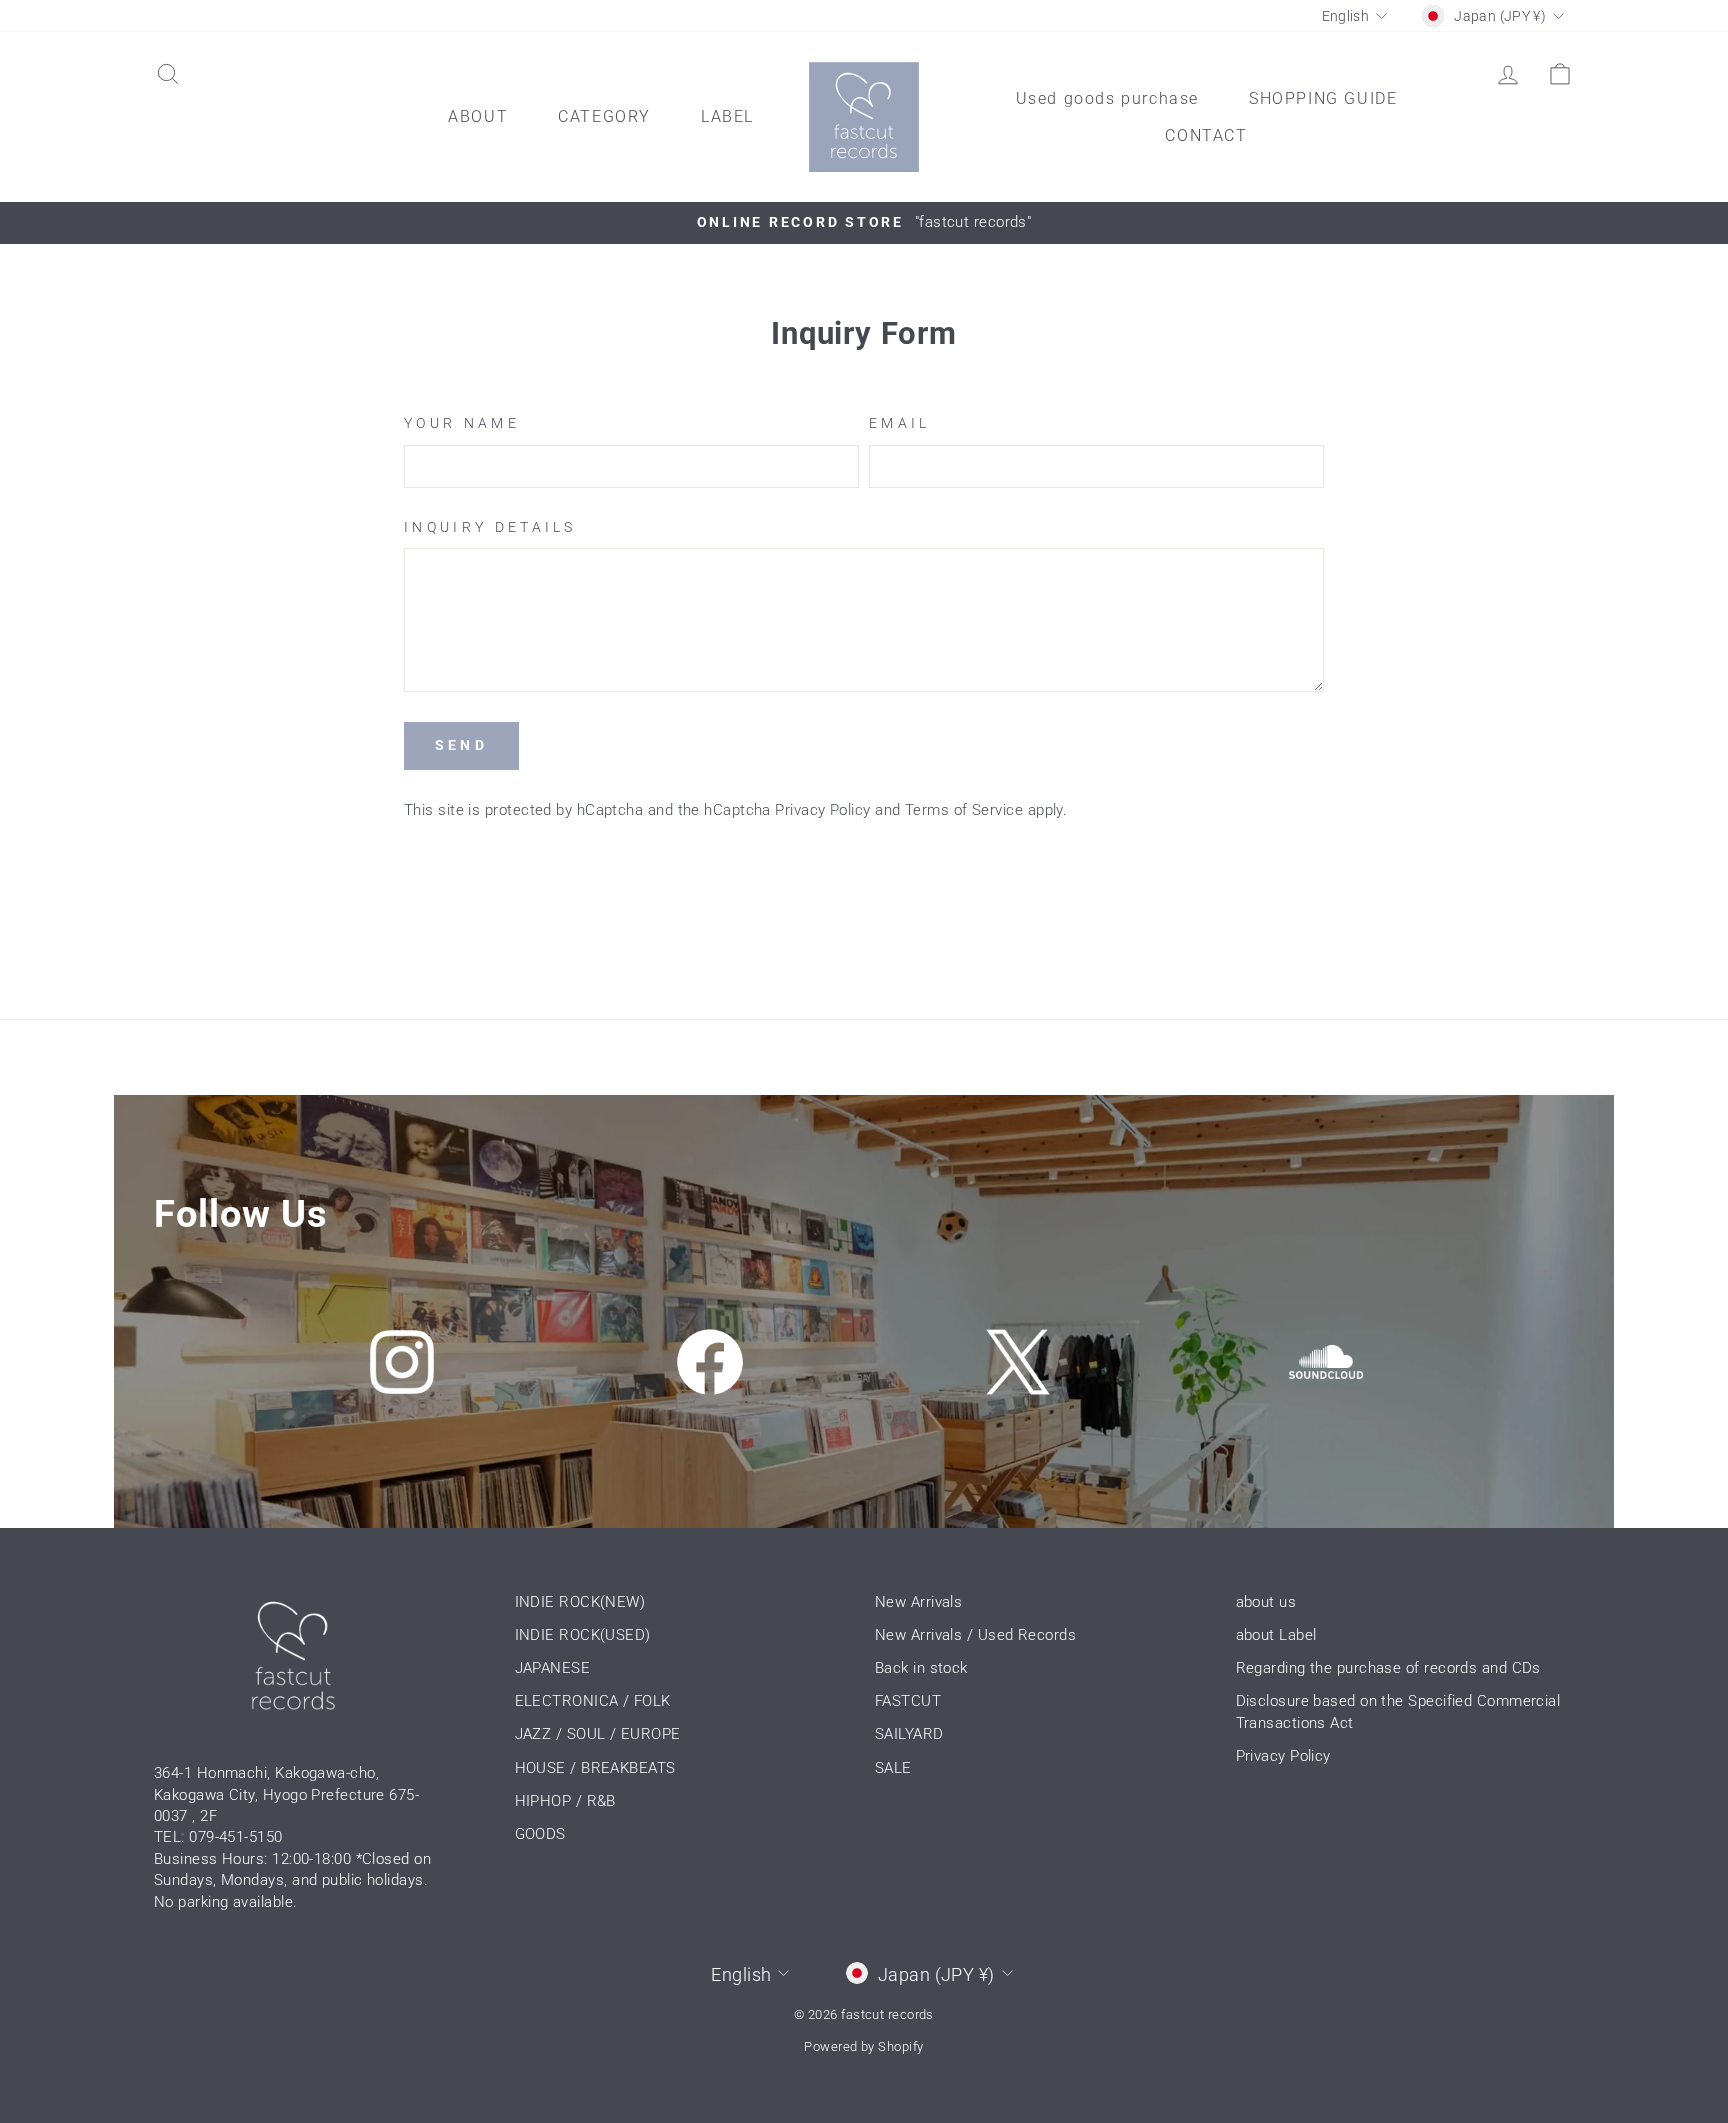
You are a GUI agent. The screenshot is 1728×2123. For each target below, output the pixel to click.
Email (900, 423)
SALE (893, 1768)
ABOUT (478, 116)
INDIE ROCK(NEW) (580, 1602)
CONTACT (1206, 135)
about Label (1276, 1635)
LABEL (727, 116)
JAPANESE (553, 1668)
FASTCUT (908, 1701)
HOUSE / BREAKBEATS (595, 1768)
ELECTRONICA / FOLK (593, 1701)
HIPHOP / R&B (565, 1801)
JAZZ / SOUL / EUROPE (598, 1734)
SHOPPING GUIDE (1323, 98)
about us (1266, 1602)
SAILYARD (909, 1734)
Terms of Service (964, 810)
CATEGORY (604, 116)
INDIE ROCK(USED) (583, 1635)
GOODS (540, 1834)
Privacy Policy (822, 810)
